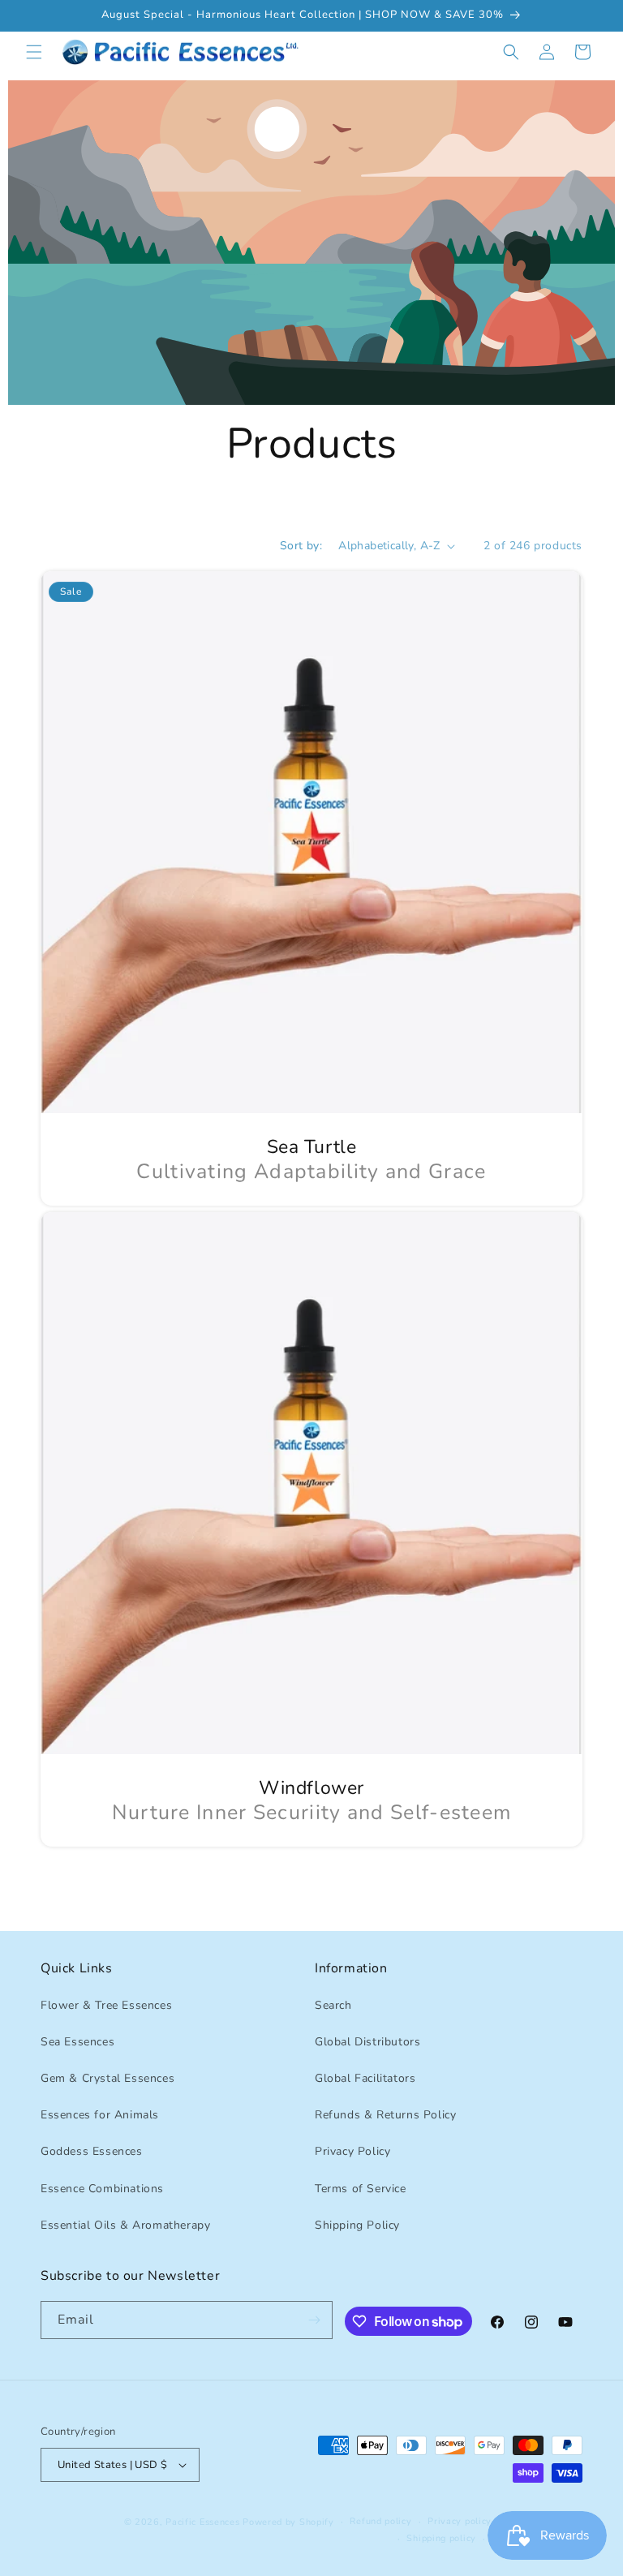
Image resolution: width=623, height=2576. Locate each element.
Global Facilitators (365, 2078)
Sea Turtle (312, 1147)
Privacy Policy (352, 2151)
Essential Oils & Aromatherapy (125, 2225)
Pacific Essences (202, 2522)
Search (333, 2005)
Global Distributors (367, 2042)
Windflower (311, 1788)
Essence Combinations (102, 2189)
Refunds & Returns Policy (385, 2115)
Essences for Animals (100, 2115)
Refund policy (380, 2521)
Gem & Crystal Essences (107, 2078)
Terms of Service (361, 2189)
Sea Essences (77, 2042)
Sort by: (301, 546)
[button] (34, 52)
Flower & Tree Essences (106, 2005)
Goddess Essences (92, 2151)
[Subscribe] (314, 2320)
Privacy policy (460, 2521)
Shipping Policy (357, 2225)
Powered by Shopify (288, 2522)
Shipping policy (441, 2538)
